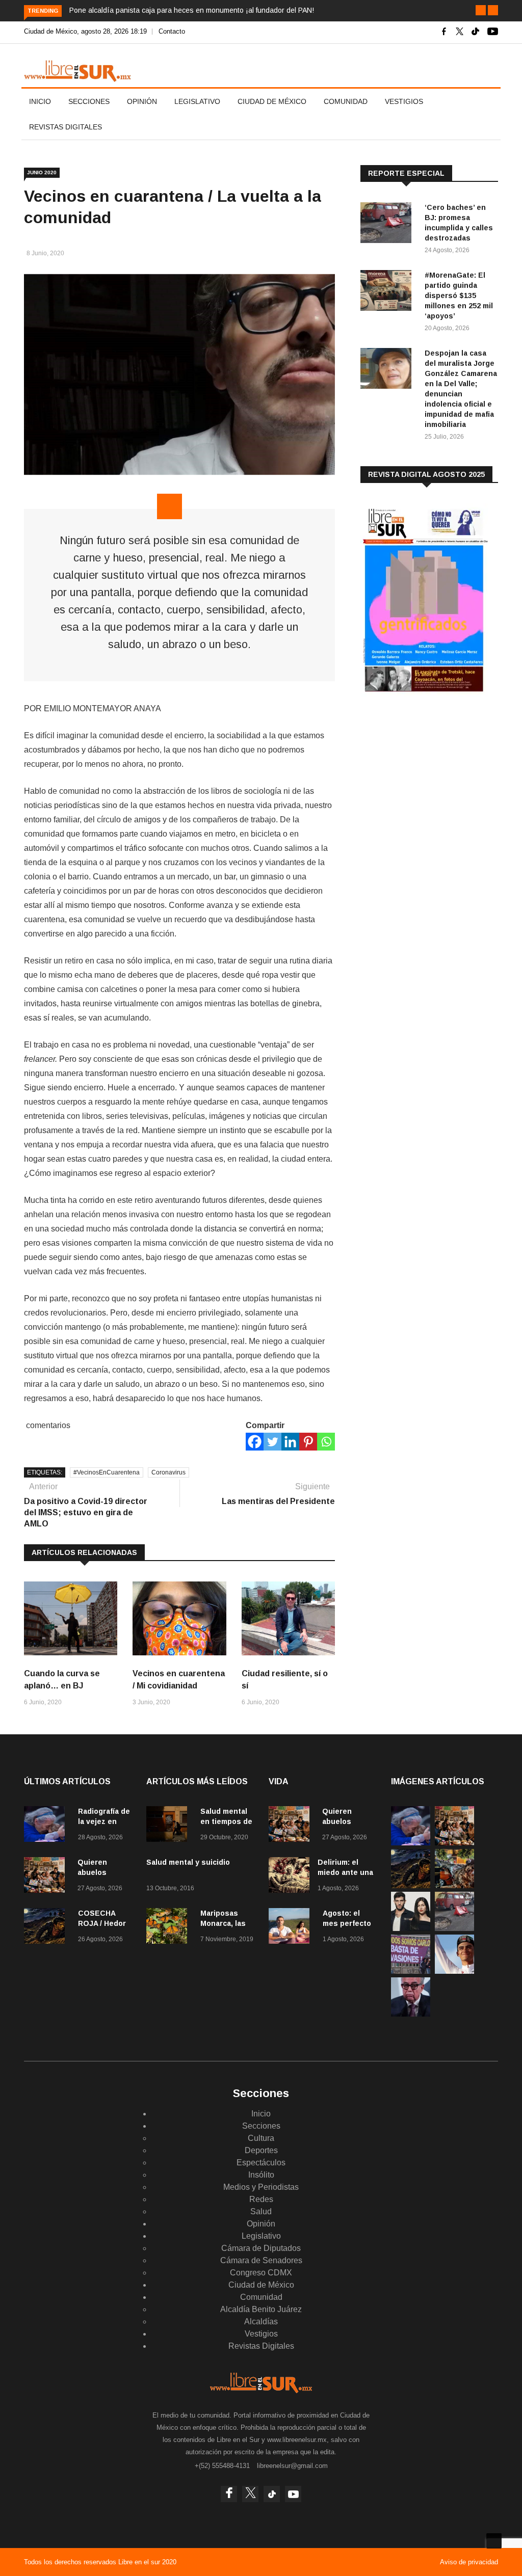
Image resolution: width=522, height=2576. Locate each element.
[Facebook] (255, 1442)
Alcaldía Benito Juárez (261, 2309)
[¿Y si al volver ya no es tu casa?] (411, 1971)
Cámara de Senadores (261, 2260)
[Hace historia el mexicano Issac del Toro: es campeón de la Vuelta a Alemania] (454, 1971)
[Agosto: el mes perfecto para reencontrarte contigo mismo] (292, 1928)
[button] (481, 10)
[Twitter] (272, 1442)
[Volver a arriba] (494, 2541)
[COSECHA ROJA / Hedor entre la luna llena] (47, 1928)
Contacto (172, 31)
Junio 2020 (42, 172)
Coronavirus (168, 1472)
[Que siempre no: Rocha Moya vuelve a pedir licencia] (411, 2014)
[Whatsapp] (326, 1442)
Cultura (261, 2138)
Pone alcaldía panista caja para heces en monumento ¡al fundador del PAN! (192, 10)
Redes (261, 2199)
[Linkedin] (290, 1442)
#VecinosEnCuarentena (107, 1472)
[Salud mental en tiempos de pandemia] (169, 1826)
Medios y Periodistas (261, 2187)
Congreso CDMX (261, 2273)
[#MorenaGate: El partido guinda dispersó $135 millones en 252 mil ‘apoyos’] (388, 292)
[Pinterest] (308, 1442)
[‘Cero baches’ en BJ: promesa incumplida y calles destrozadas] (388, 224)
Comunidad (346, 101)
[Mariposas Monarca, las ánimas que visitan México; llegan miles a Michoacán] (169, 1928)
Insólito (261, 2175)
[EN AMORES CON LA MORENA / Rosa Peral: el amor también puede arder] (411, 1928)
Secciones (89, 101)
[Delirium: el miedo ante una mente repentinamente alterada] (289, 1877)
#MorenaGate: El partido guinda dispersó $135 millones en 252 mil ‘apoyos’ (459, 296)
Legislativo (197, 101)
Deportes (261, 2150)
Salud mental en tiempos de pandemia (226, 1821)
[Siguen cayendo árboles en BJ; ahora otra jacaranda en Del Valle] (454, 1885)
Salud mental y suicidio (188, 1862)
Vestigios (404, 101)
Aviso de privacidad (469, 2562)
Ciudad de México (272, 101)
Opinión (142, 101)
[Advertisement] (437, 785)
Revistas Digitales (66, 127)
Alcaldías (261, 2322)
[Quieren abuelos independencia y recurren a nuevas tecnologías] (47, 1877)
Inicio (40, 101)
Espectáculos (261, 2163)
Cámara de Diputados (261, 2248)
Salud (261, 2211)
